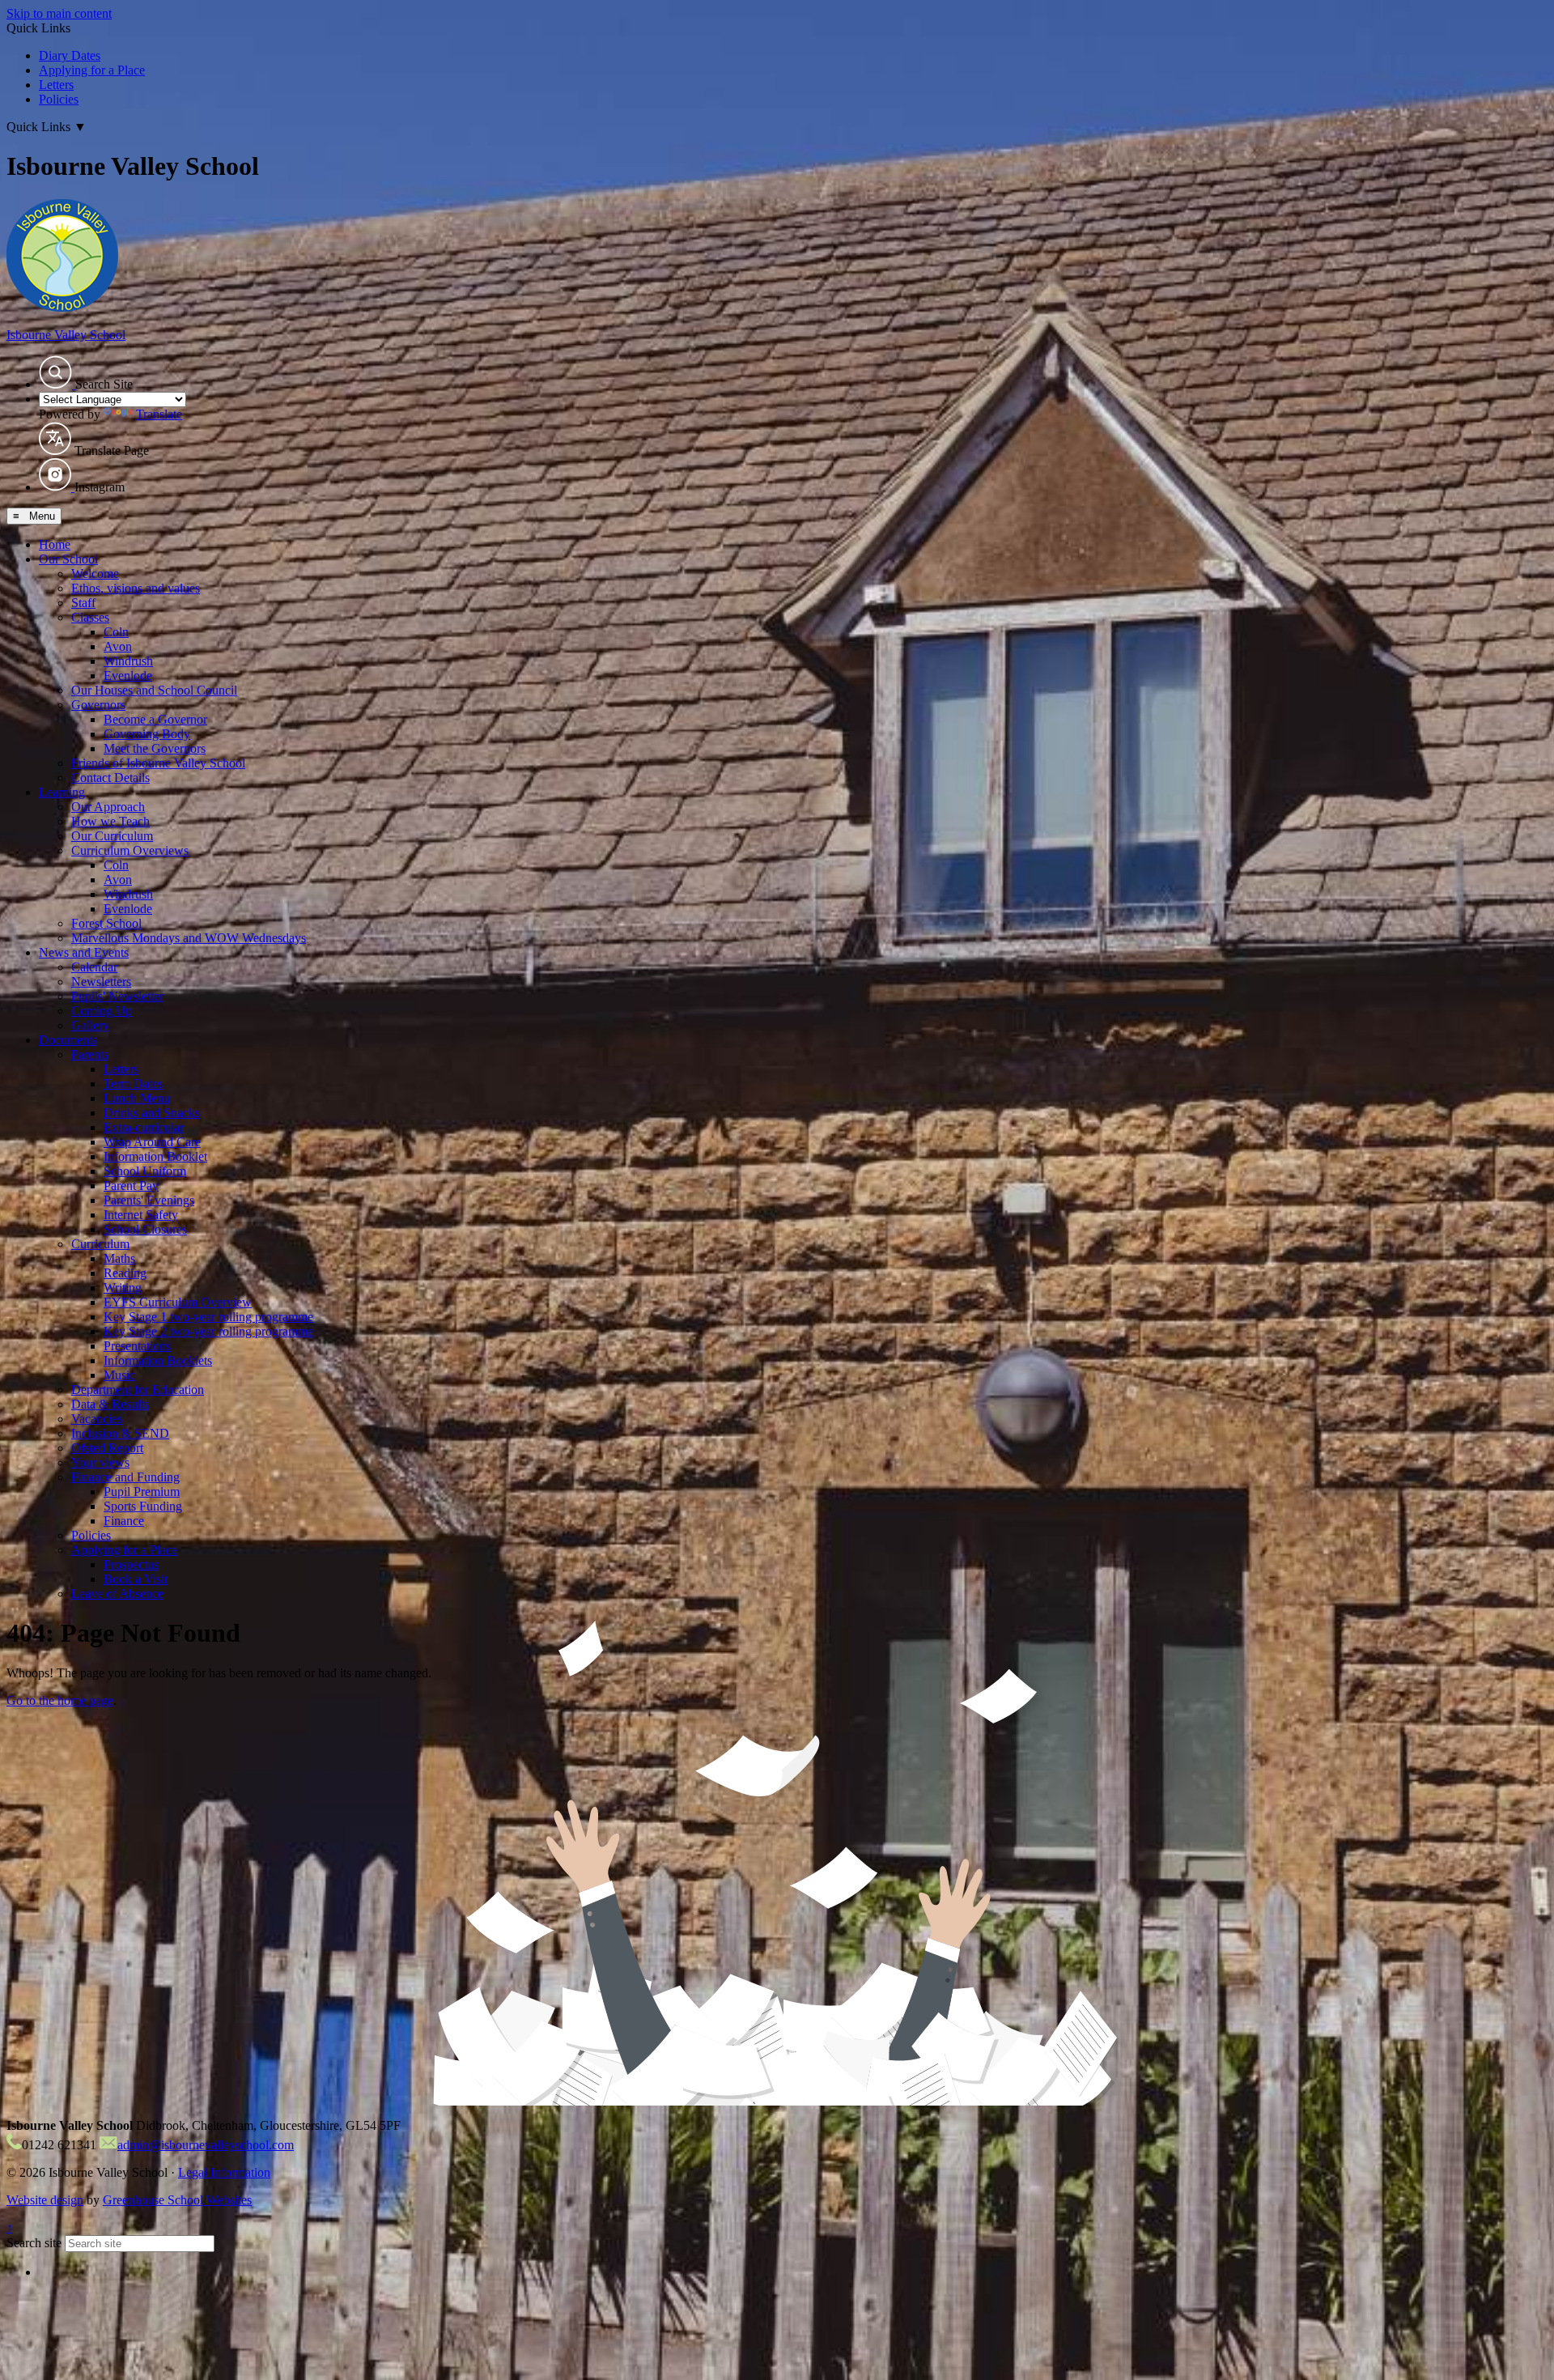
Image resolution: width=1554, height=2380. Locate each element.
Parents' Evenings (149, 1200)
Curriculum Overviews (130, 850)
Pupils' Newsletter (117, 996)
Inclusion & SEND (120, 1433)
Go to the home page (60, 1700)
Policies (59, 99)
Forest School (106, 923)
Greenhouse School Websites (177, 2200)
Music (119, 1375)
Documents (68, 1040)
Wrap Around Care (152, 1142)
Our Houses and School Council (154, 690)
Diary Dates (70, 55)
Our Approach (108, 807)
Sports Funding (143, 1506)
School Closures (145, 1229)
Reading (125, 1273)
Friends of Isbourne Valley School (158, 763)
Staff (83, 603)
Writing (123, 1288)
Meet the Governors (155, 748)
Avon (118, 646)
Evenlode (128, 676)
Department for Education (138, 1390)
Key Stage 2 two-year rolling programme (208, 1331)
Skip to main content (59, 13)
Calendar (94, 967)
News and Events (84, 952)
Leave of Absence (117, 1594)
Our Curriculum (112, 836)
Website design (45, 2200)
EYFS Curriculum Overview (178, 1302)
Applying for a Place (92, 70)
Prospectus (131, 1564)
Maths (119, 1258)
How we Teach (110, 821)
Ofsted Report (107, 1448)
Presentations (137, 1346)
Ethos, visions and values (136, 588)
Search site (34, 2243)
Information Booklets (158, 1360)
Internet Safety (141, 1215)
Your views (100, 1462)
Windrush (128, 661)
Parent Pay (131, 1186)
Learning (62, 792)
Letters (56, 85)
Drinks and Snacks (152, 1113)
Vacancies (97, 1419)
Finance (124, 1521)
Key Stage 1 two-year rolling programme (208, 1317)
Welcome (95, 574)
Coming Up (102, 1011)
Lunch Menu (137, 1098)
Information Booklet (155, 1156)
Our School (68, 559)
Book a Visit (136, 1579)
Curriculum (100, 1244)
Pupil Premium (142, 1492)
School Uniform (145, 1171)
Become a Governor (155, 719)
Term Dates (133, 1084)
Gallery (90, 1025)
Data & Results (110, 1404)
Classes (90, 617)
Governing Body (147, 734)
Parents (90, 1054)
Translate (159, 414)
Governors (98, 705)
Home (55, 544)
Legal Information (224, 2172)
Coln (116, 632)
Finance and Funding (125, 1477)
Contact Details (110, 778)
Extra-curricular (144, 1127)
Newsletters (101, 982)
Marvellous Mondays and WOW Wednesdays (189, 938)
